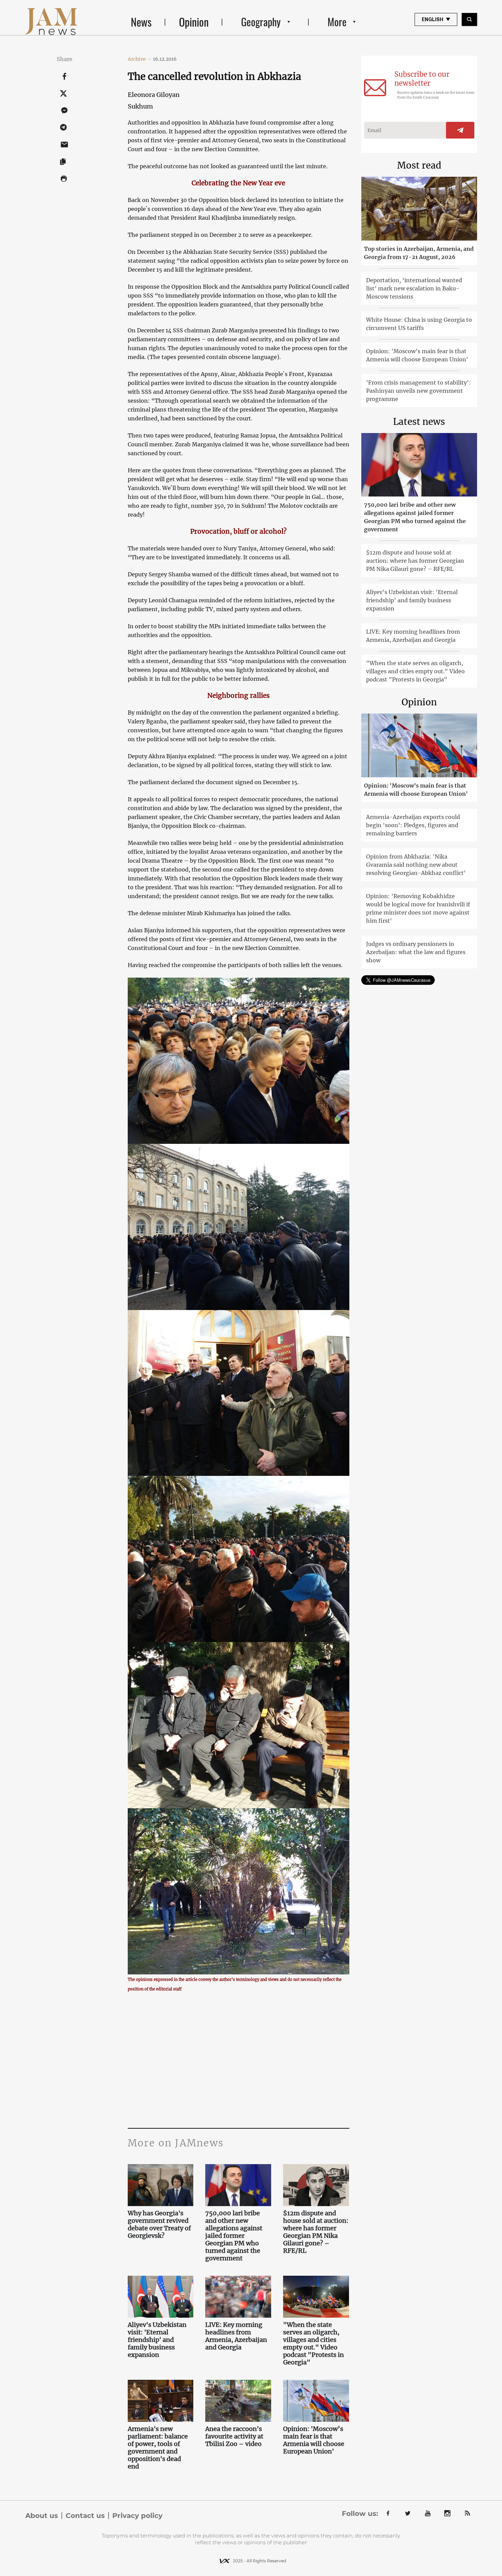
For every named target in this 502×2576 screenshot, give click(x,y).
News (141, 22)
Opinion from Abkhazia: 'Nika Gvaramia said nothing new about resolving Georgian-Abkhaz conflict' (416, 865)
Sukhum (140, 106)
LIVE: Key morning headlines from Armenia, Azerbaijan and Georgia (236, 2336)
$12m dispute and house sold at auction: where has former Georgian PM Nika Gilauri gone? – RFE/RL (316, 2232)
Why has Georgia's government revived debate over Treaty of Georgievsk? (159, 2225)
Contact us (85, 2516)
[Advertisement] (239, 2060)
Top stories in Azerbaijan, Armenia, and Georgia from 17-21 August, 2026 (419, 253)
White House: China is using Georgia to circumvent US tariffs (419, 324)
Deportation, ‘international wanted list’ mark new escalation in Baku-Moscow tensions (414, 288)
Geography (261, 22)
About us (42, 2516)
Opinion (194, 22)
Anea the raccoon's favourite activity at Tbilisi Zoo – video (234, 2436)
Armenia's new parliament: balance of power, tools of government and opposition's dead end (158, 2448)
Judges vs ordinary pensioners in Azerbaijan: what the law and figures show (416, 952)
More (337, 22)
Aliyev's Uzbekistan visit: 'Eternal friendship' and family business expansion (157, 2340)
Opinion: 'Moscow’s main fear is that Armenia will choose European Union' (314, 2440)
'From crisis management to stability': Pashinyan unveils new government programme (419, 391)
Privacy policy (137, 2516)
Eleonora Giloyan (154, 95)
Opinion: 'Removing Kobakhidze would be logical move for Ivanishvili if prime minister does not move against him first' (418, 908)
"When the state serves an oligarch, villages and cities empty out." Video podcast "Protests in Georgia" (313, 2344)
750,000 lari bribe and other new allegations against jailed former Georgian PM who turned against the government (234, 2236)
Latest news (419, 422)
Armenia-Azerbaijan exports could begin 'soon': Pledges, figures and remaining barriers (413, 825)
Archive (139, 59)
